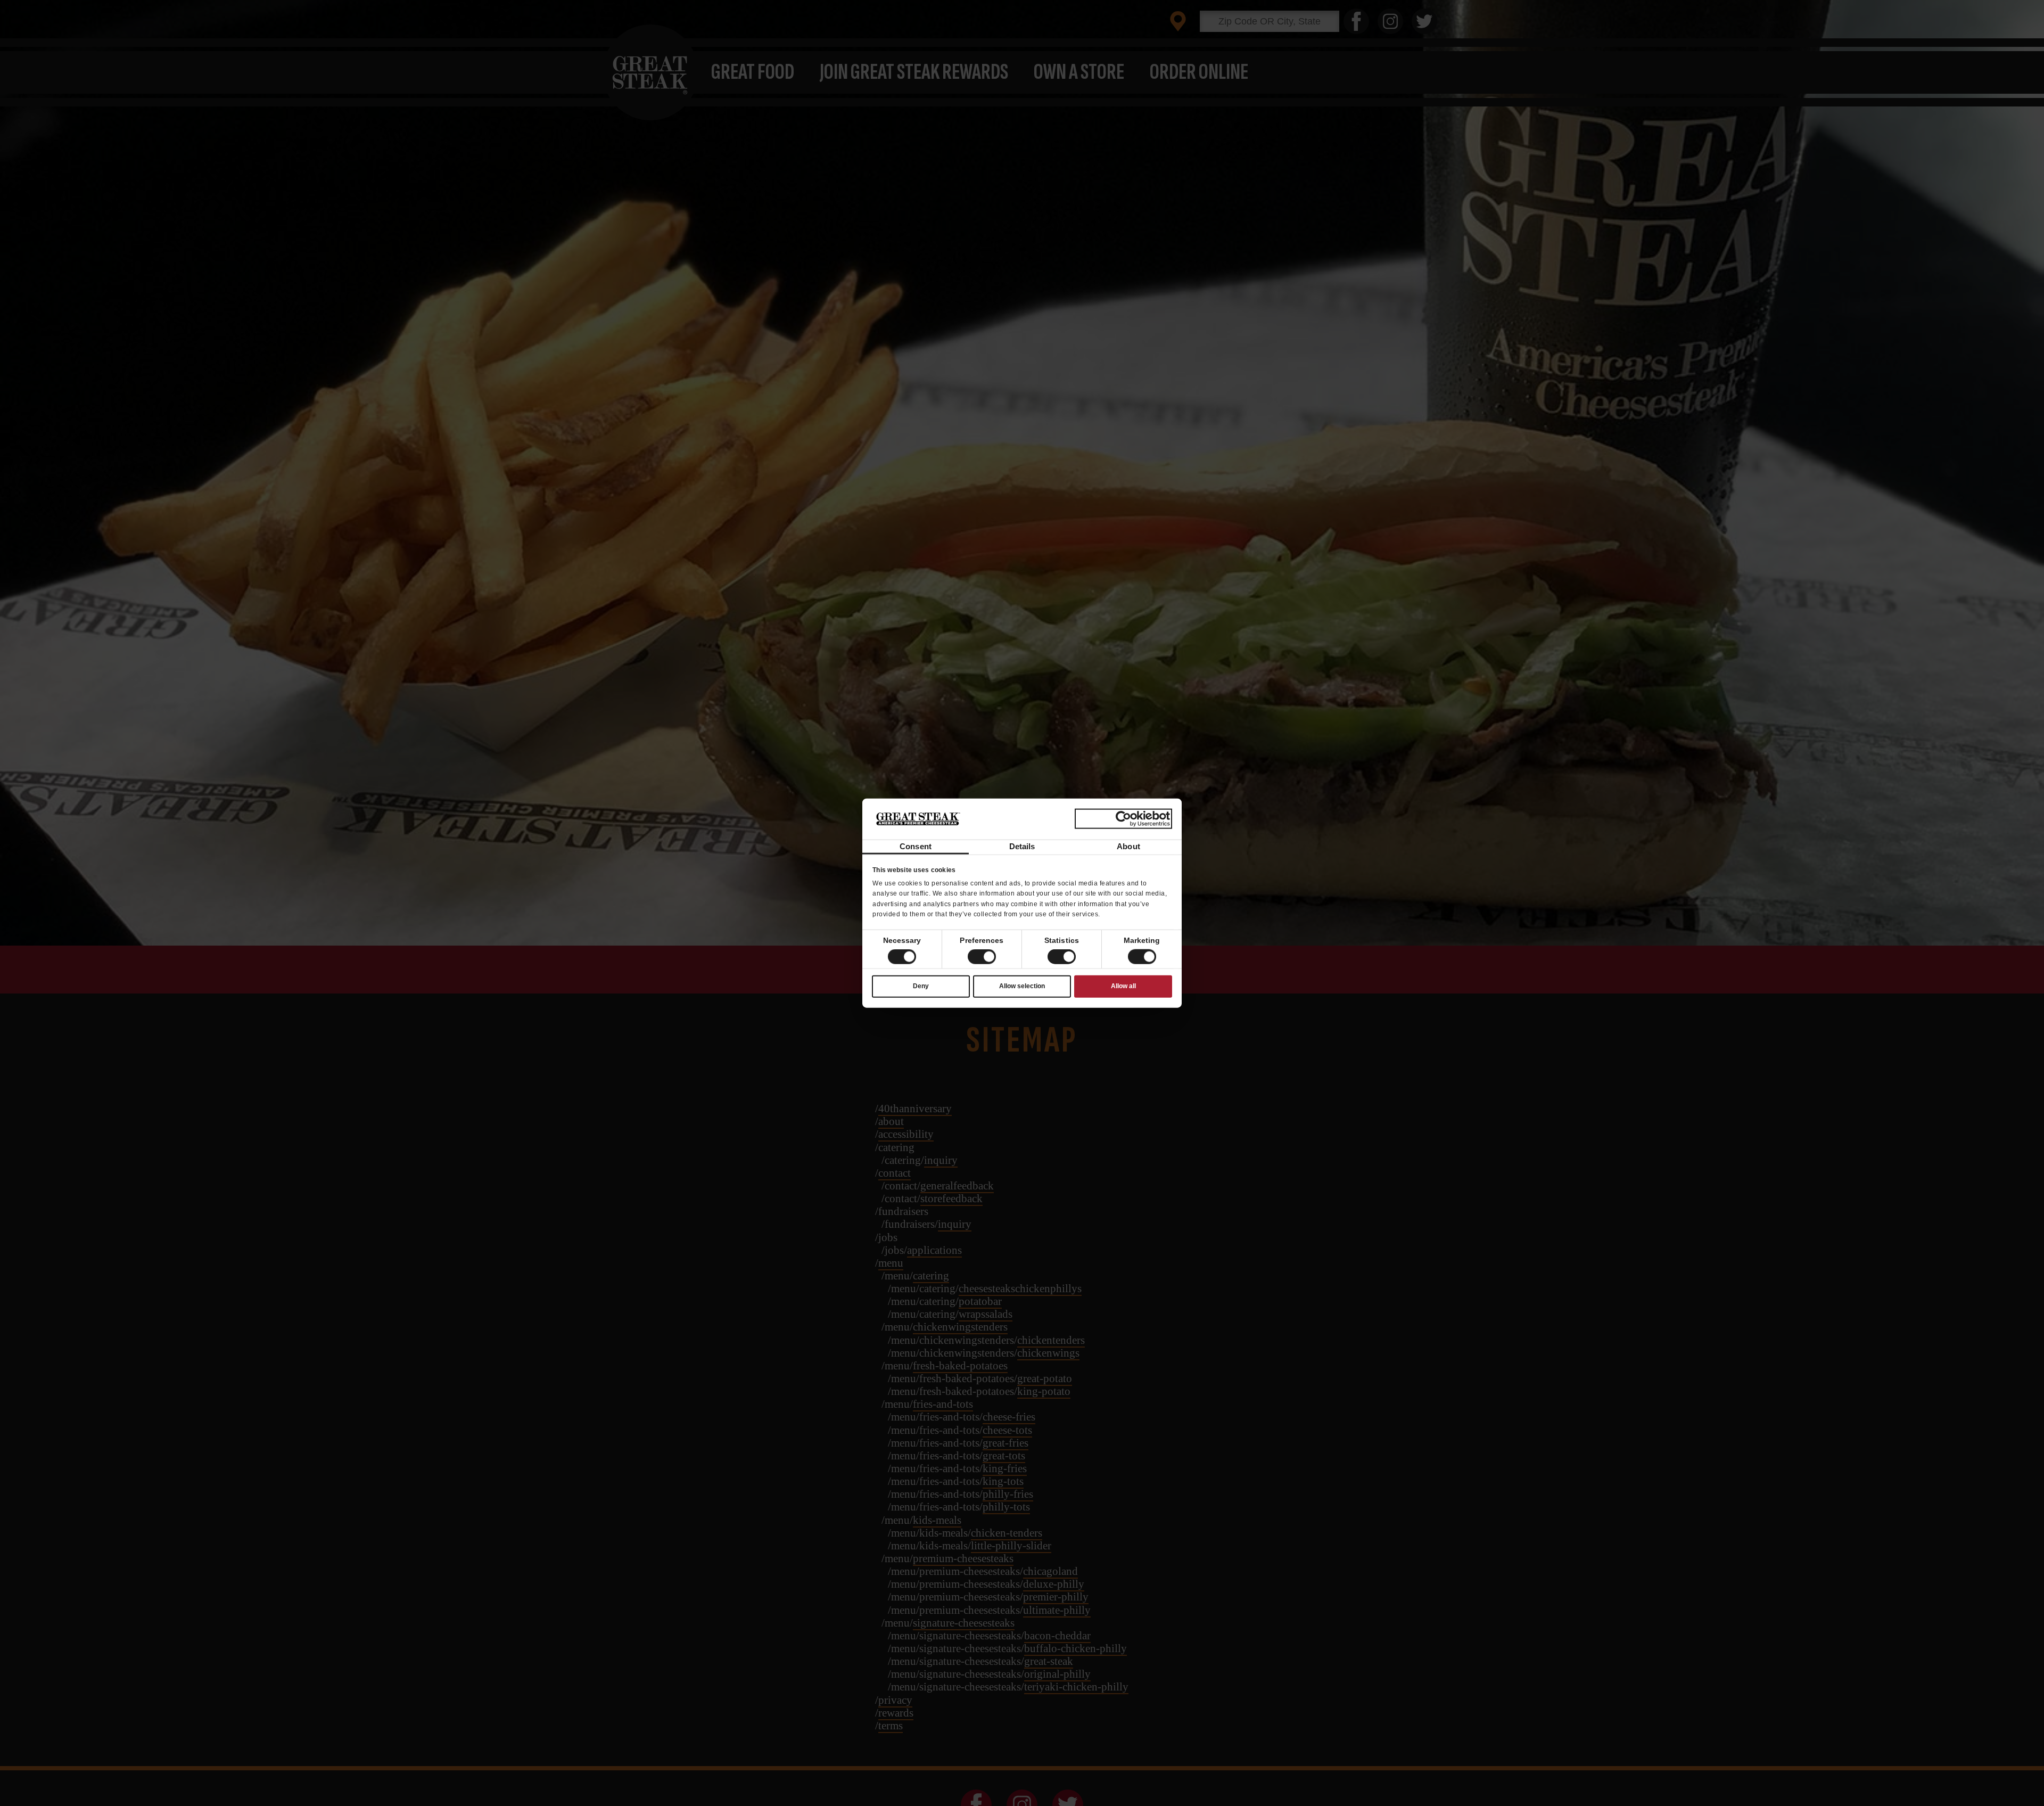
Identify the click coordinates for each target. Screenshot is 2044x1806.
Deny (921, 986)
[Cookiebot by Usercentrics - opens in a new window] (1123, 819)
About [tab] (1128, 846)
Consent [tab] (916, 846)
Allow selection (1022, 986)
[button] (982, 957)
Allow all (1123, 986)
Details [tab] (1022, 846)
